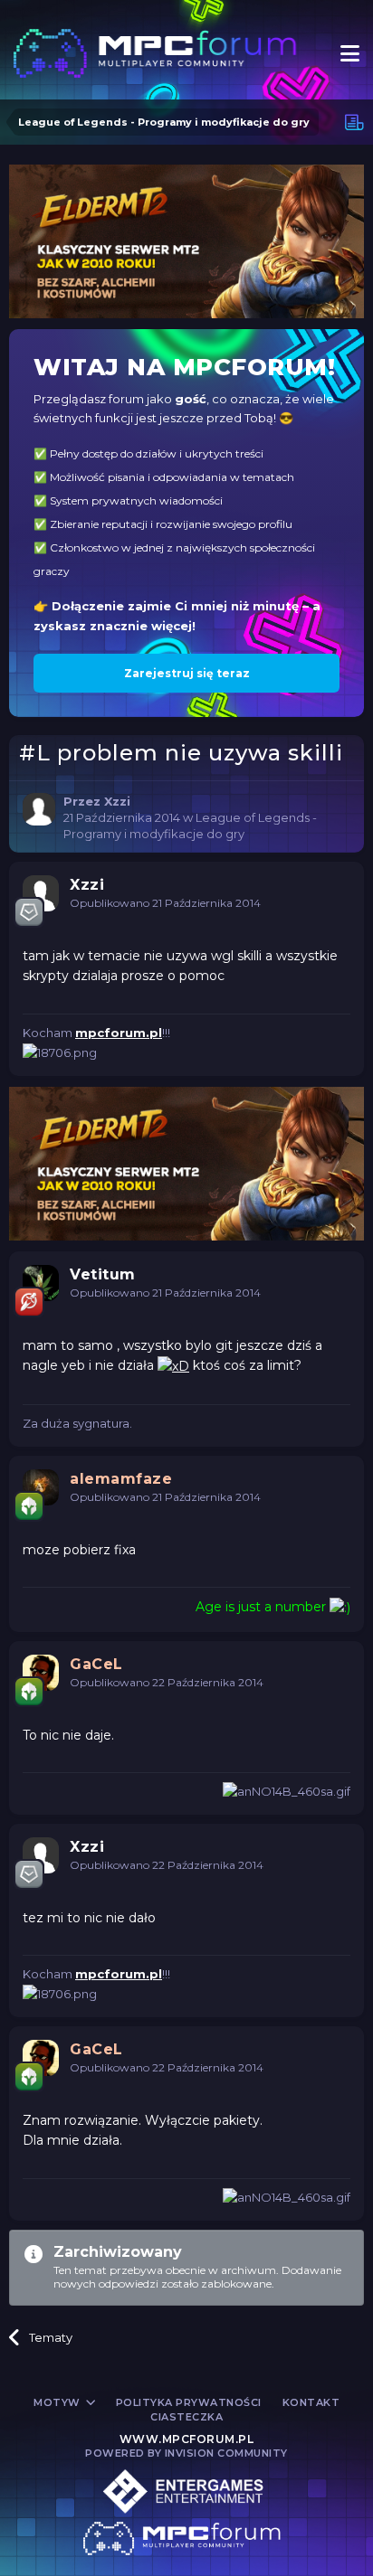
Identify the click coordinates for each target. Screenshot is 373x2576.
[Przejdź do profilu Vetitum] (41, 1283)
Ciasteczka (186, 2417)
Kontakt (311, 2402)
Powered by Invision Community (186, 2453)
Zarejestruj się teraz (187, 673)
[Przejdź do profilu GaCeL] (41, 1673)
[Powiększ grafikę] (173, 1365)
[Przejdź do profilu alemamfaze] (41, 1487)
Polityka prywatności (189, 2402)
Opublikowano (165, 903)
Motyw (58, 2402)
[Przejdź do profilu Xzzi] (39, 809)
